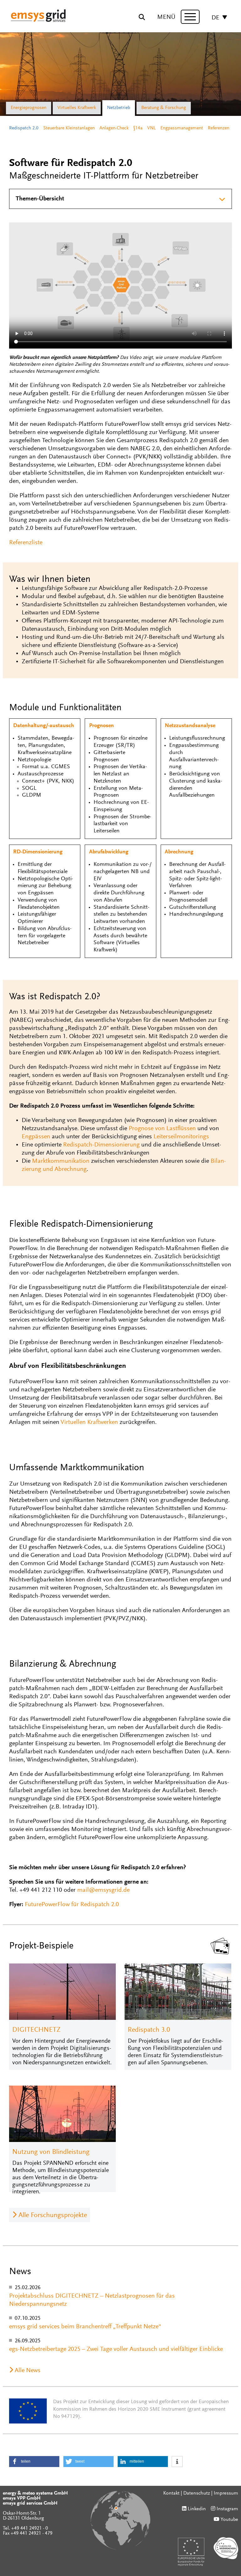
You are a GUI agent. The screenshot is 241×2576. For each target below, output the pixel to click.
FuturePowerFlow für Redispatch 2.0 (72, 1905)
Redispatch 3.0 (149, 2030)
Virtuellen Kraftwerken (89, 1422)
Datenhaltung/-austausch (44, 726)
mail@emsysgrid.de (103, 1890)
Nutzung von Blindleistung (51, 2152)
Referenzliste (26, 543)
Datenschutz (197, 2493)
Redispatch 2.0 (24, 128)
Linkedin (197, 2509)
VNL (151, 128)
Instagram (227, 2509)
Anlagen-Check (114, 128)
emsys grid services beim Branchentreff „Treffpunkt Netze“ (85, 2327)
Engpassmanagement (182, 128)
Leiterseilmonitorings (181, 1137)
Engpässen (36, 1137)
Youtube (229, 2520)
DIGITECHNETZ (36, 2030)
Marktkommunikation (61, 1161)
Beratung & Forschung (164, 108)
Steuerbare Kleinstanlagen (69, 128)
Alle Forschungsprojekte (53, 2216)
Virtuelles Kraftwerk (77, 108)
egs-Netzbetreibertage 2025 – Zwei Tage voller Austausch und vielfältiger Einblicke (116, 2349)
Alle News (28, 2371)
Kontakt (171, 2493)
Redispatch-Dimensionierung (101, 1145)
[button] (34, 2462)
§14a (138, 128)
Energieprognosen (29, 108)
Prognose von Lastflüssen (162, 1129)
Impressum (226, 2493)
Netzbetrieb (119, 108)
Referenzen (219, 128)
